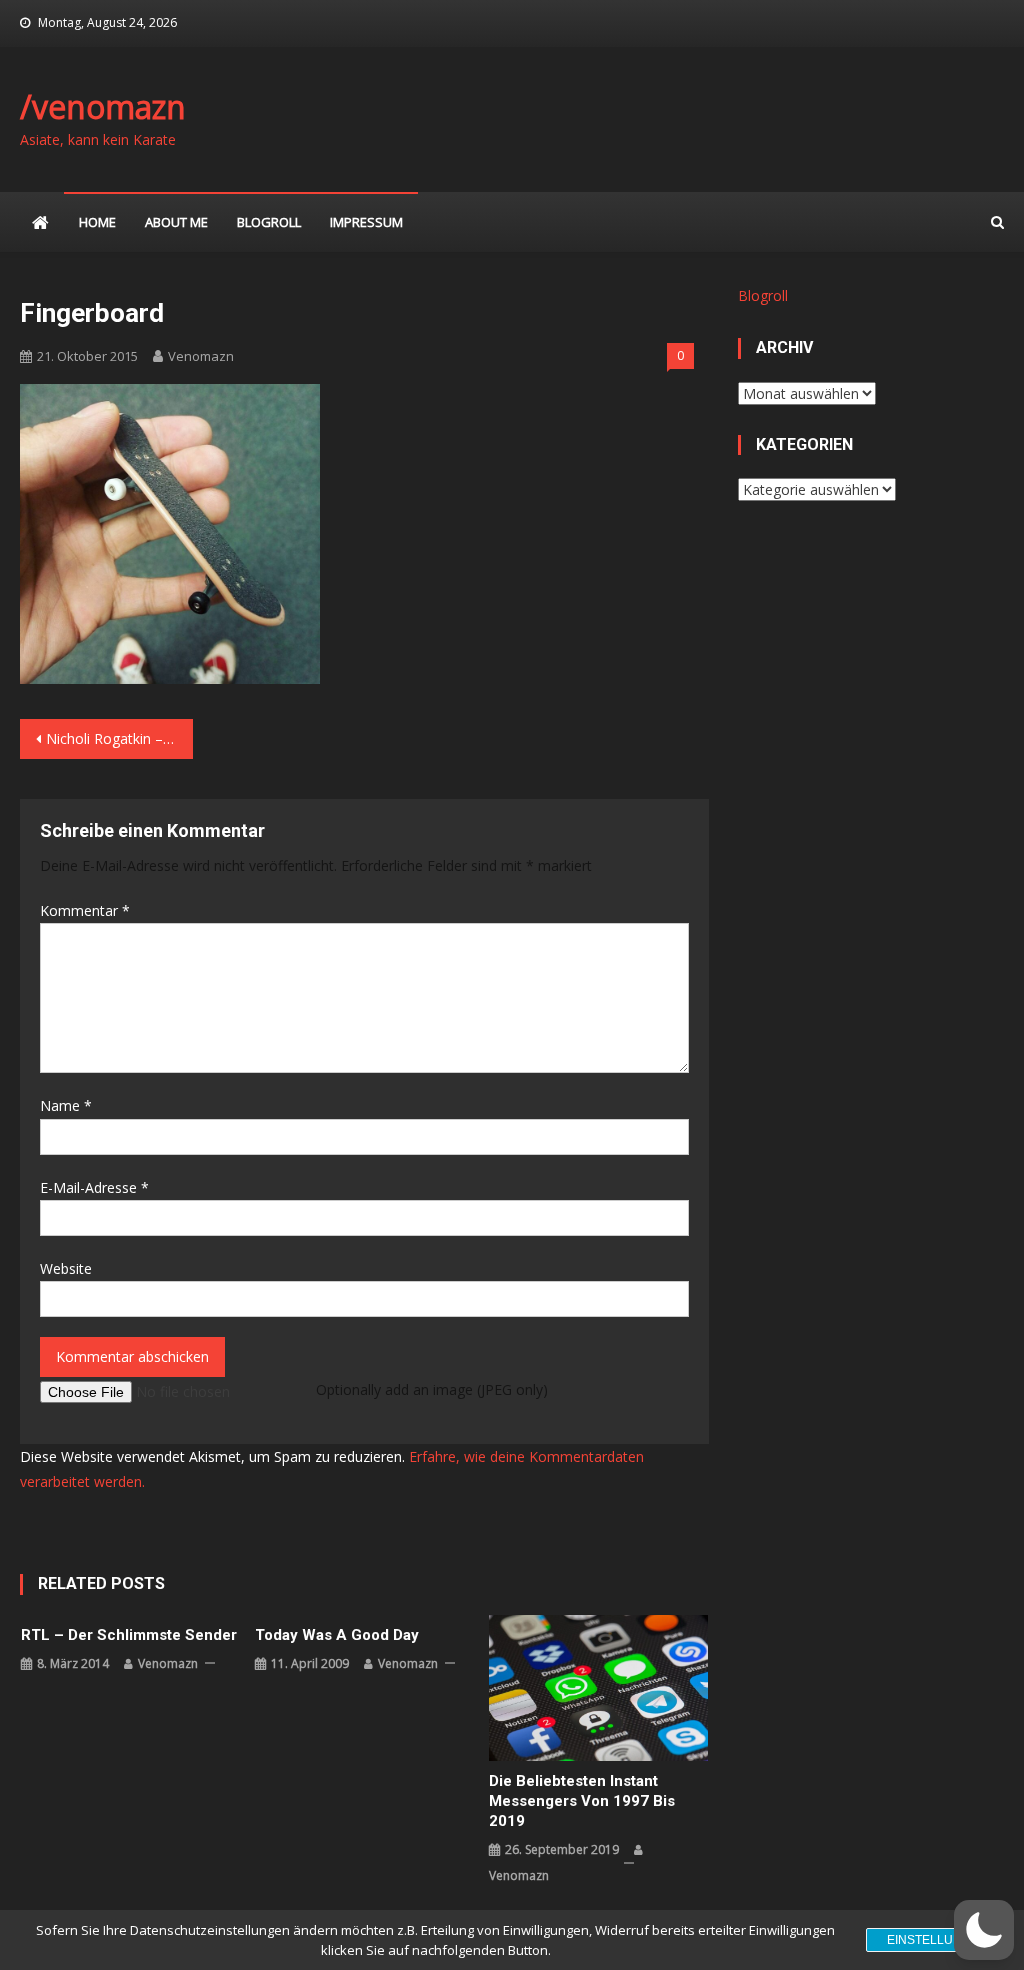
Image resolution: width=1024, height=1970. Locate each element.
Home (97, 222)
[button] (984, 1930)
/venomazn (103, 106)
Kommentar (85, 910)
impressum (366, 222)
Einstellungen (937, 1940)
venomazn (201, 356)
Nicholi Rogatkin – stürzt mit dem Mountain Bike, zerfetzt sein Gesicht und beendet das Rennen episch (119, 738)
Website (66, 1268)
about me (176, 222)
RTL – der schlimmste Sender (129, 1635)
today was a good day (337, 1635)
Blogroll (269, 222)
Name (66, 1105)
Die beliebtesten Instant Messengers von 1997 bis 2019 (582, 1801)
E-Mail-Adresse (94, 1187)
